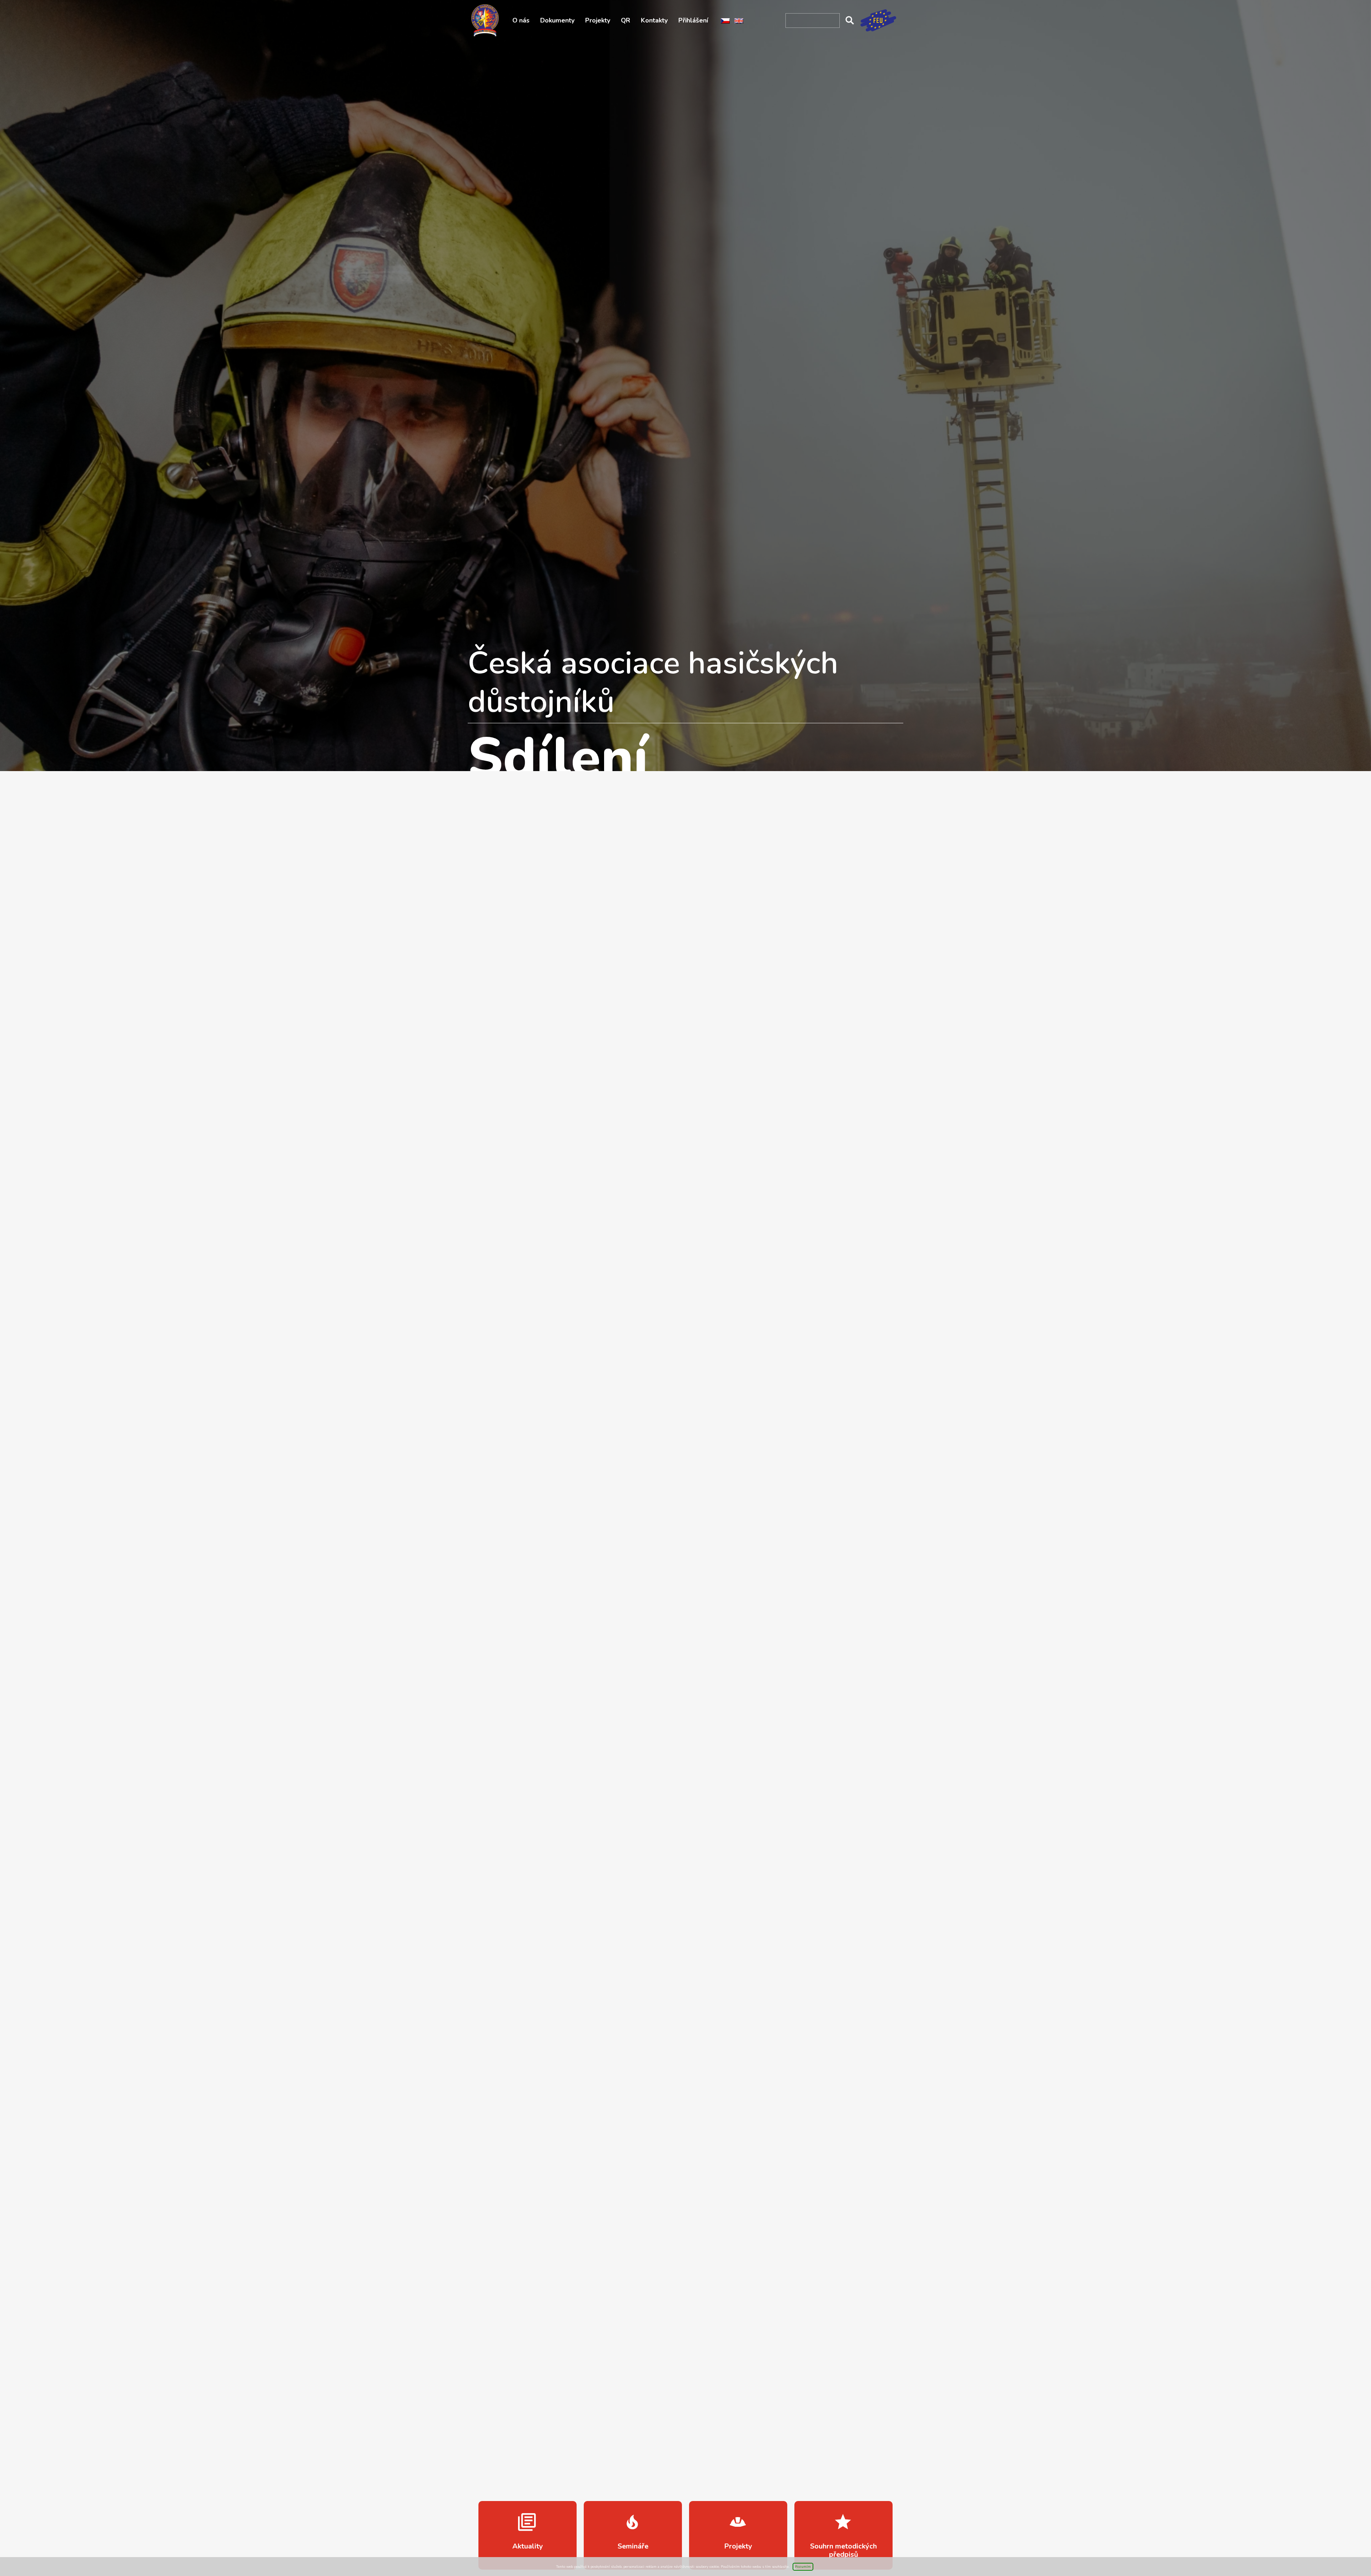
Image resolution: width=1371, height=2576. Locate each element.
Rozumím (803, 2567)
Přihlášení (693, 20)
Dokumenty (557, 20)
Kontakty (654, 20)
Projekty (598, 20)
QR (626, 20)
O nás (521, 20)
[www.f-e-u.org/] (878, 20)
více (528, 2535)
